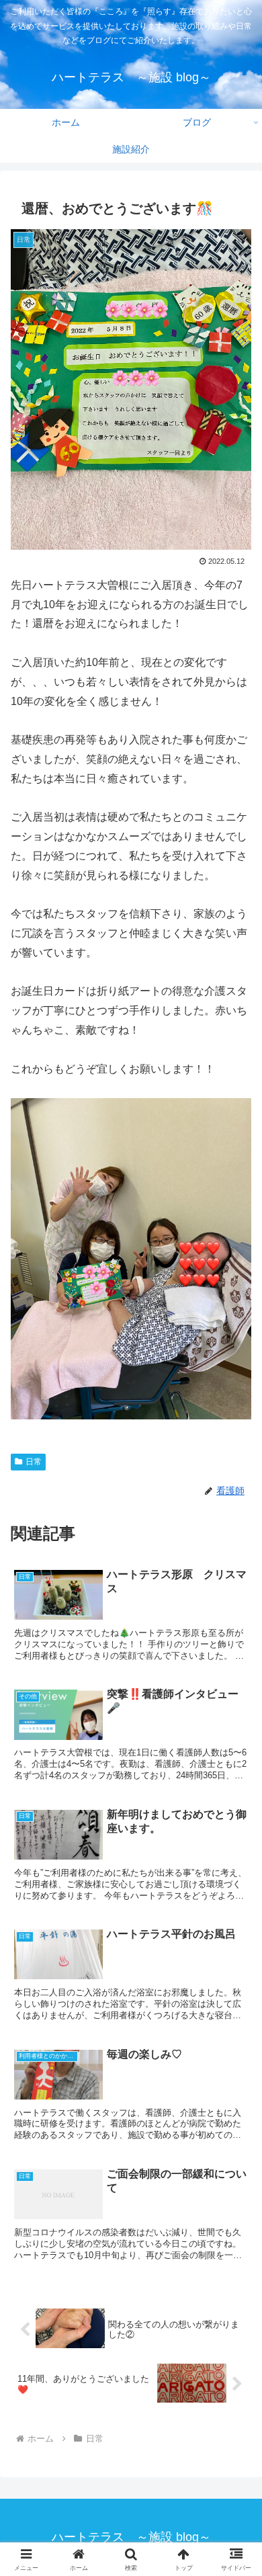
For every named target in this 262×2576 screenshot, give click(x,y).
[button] (235, 2055)
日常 (34, 1462)
